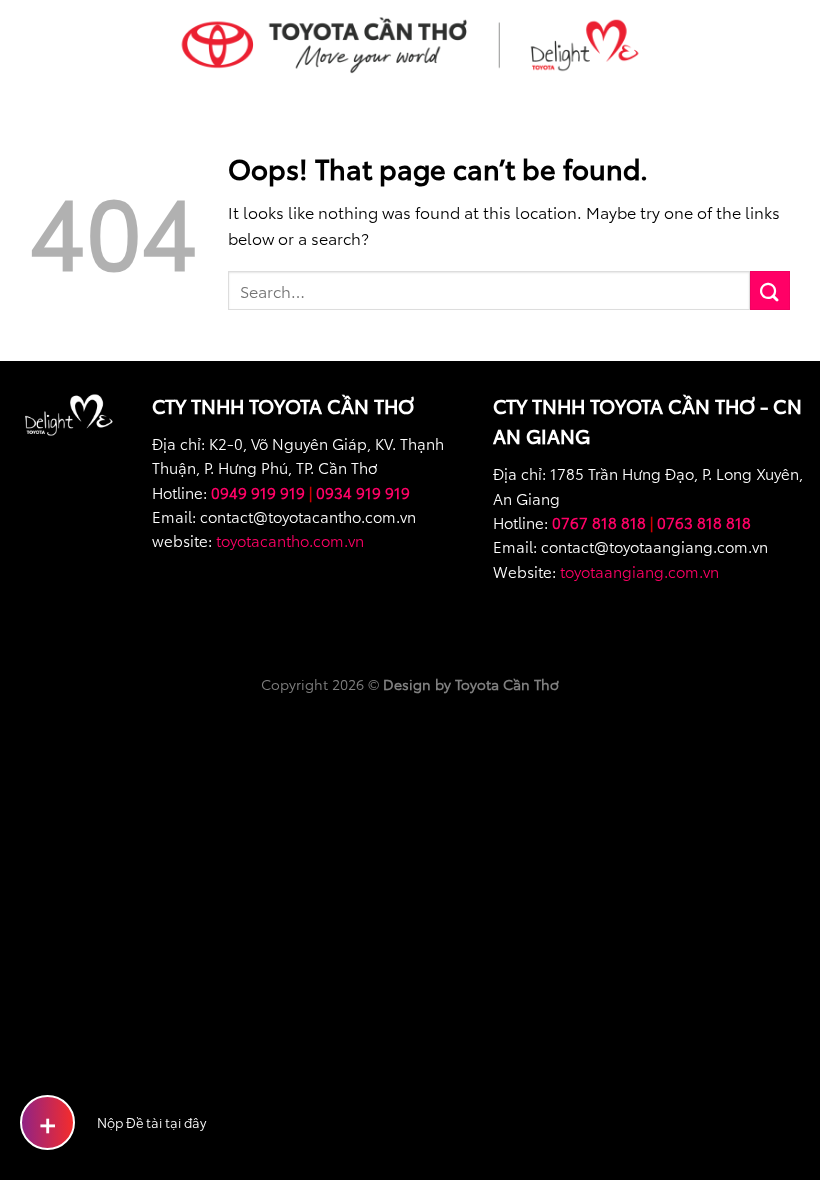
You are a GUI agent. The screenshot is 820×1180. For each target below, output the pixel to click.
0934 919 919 (363, 492)
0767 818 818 (599, 522)
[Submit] (770, 290)
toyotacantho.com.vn (290, 540)
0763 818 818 (704, 522)
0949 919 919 (258, 492)
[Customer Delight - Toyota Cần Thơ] (410, 45)
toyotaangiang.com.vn (639, 571)
